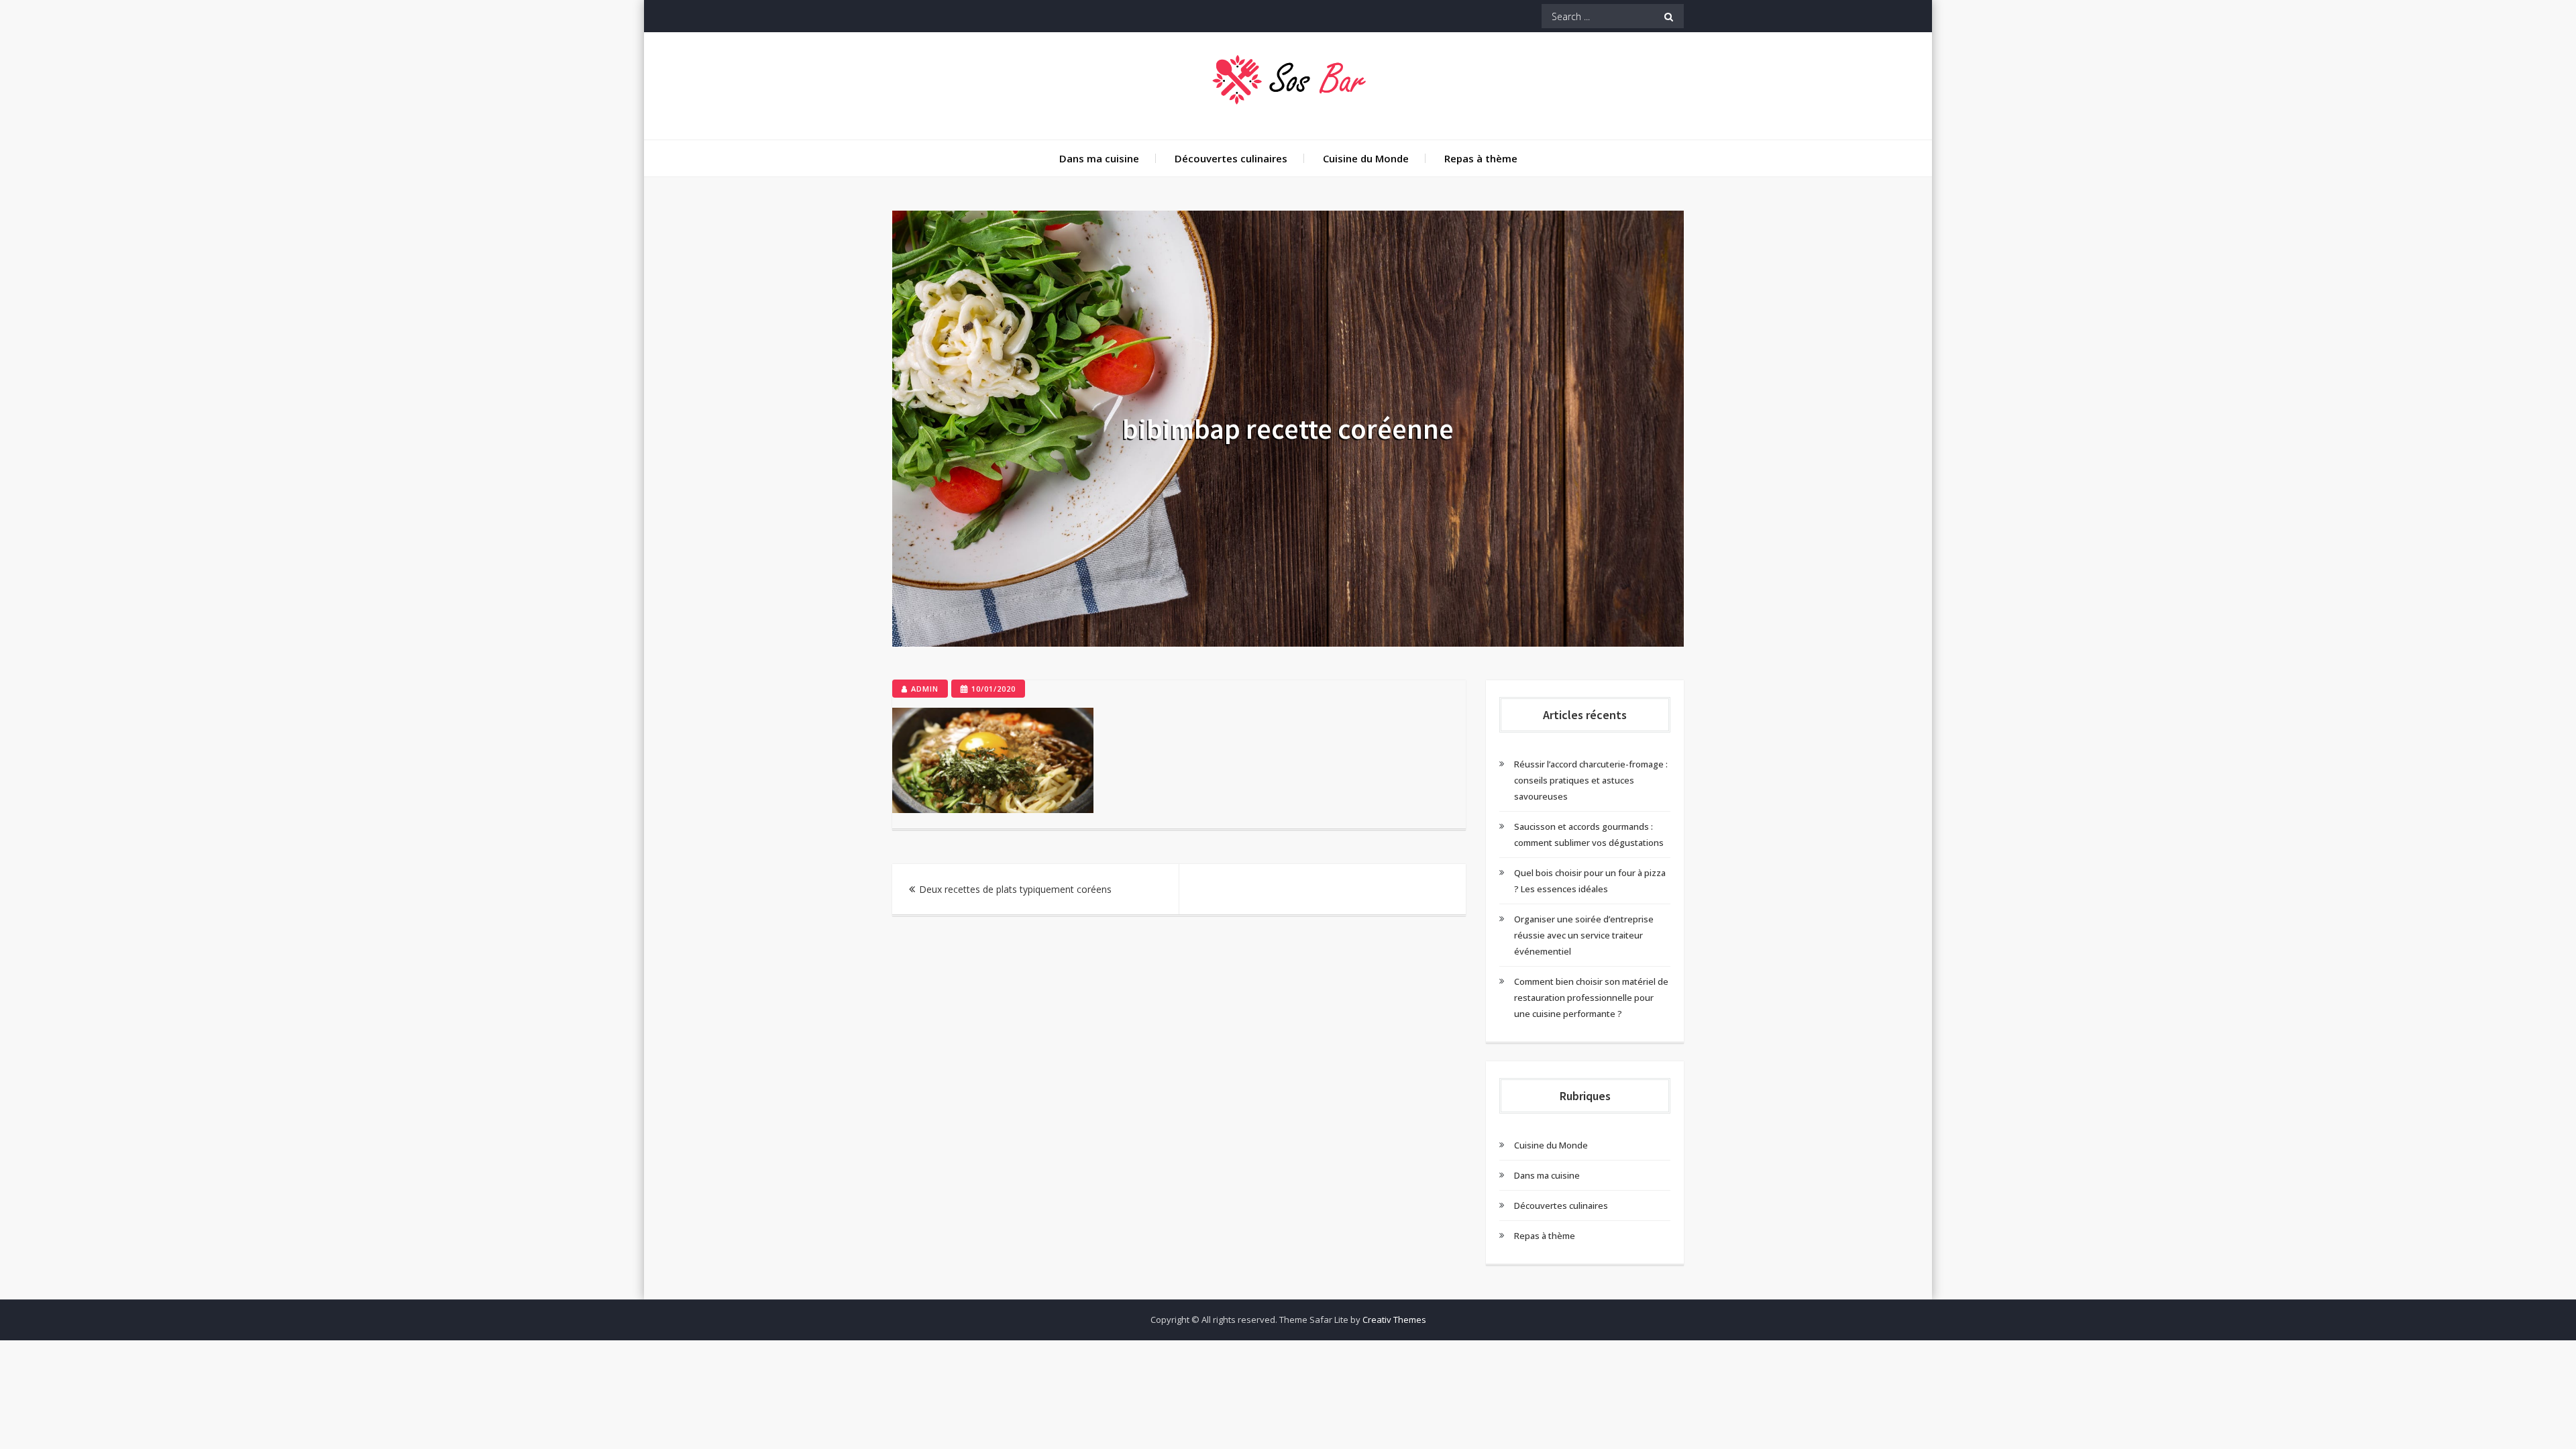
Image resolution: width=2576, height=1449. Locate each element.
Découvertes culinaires (1231, 158)
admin (925, 689)
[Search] (1669, 16)
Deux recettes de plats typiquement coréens (1015, 889)
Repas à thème (1481, 158)
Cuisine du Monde (1366, 158)
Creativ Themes (1394, 1320)
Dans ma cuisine (1099, 158)
